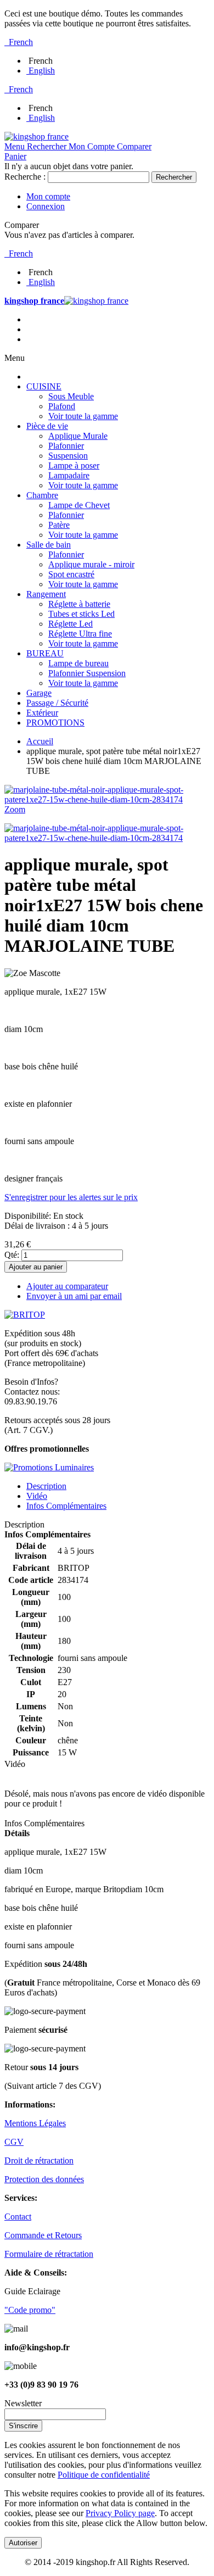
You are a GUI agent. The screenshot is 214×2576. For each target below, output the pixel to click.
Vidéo (37, 1496)
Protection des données (44, 2179)
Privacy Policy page (120, 2513)
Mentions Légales (35, 2123)
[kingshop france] (36, 136)
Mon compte (48, 196)
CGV (14, 2142)
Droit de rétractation (39, 2160)
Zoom (15, 809)
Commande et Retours (43, 2235)
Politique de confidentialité (104, 2475)
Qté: (12, 1255)
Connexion (46, 206)
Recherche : (25, 177)
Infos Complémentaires (66, 1506)
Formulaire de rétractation (49, 2254)
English (42, 71)
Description (46, 1486)
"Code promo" (30, 2310)
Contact (18, 2217)
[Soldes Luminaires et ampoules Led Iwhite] (49, 1467)
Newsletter (23, 2403)
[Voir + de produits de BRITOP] (25, 1315)
